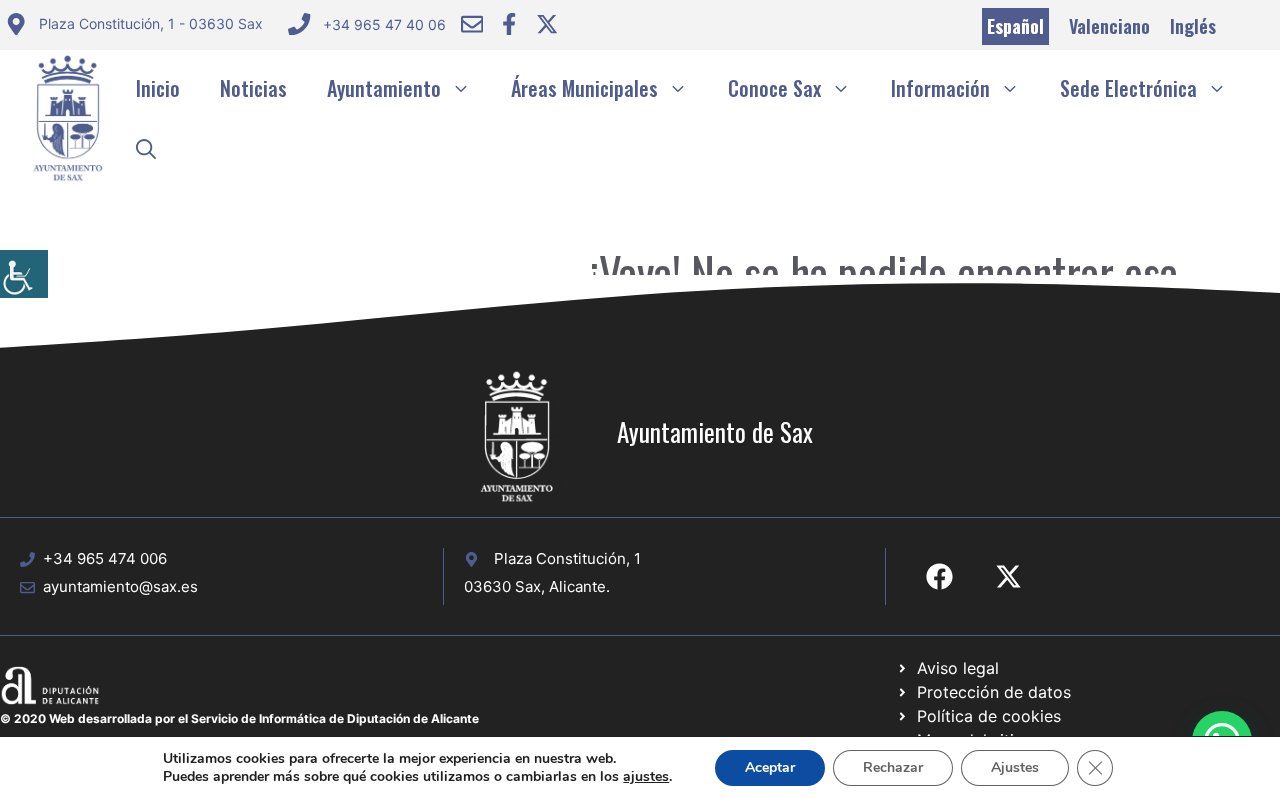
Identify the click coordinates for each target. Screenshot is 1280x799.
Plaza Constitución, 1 (567, 558)
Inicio (158, 88)
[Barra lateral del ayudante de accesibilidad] (24, 274)
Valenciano (1109, 26)
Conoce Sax (774, 88)
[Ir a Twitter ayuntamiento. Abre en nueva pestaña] (547, 24)
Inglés (1193, 26)
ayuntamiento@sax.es (120, 586)
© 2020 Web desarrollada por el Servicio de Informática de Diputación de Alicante (239, 718)
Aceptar (770, 767)
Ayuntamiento (384, 88)
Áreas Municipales (584, 88)
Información (940, 88)
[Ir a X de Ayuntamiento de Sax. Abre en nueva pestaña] (1008, 576)
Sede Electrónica (1128, 88)
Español (1015, 26)
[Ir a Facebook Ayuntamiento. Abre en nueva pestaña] (509, 24)
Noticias (253, 88)
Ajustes (1015, 767)
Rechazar (893, 767)
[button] (146, 148)
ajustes (646, 777)
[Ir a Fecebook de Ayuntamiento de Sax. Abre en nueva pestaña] (939, 576)
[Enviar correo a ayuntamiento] (472, 24)
